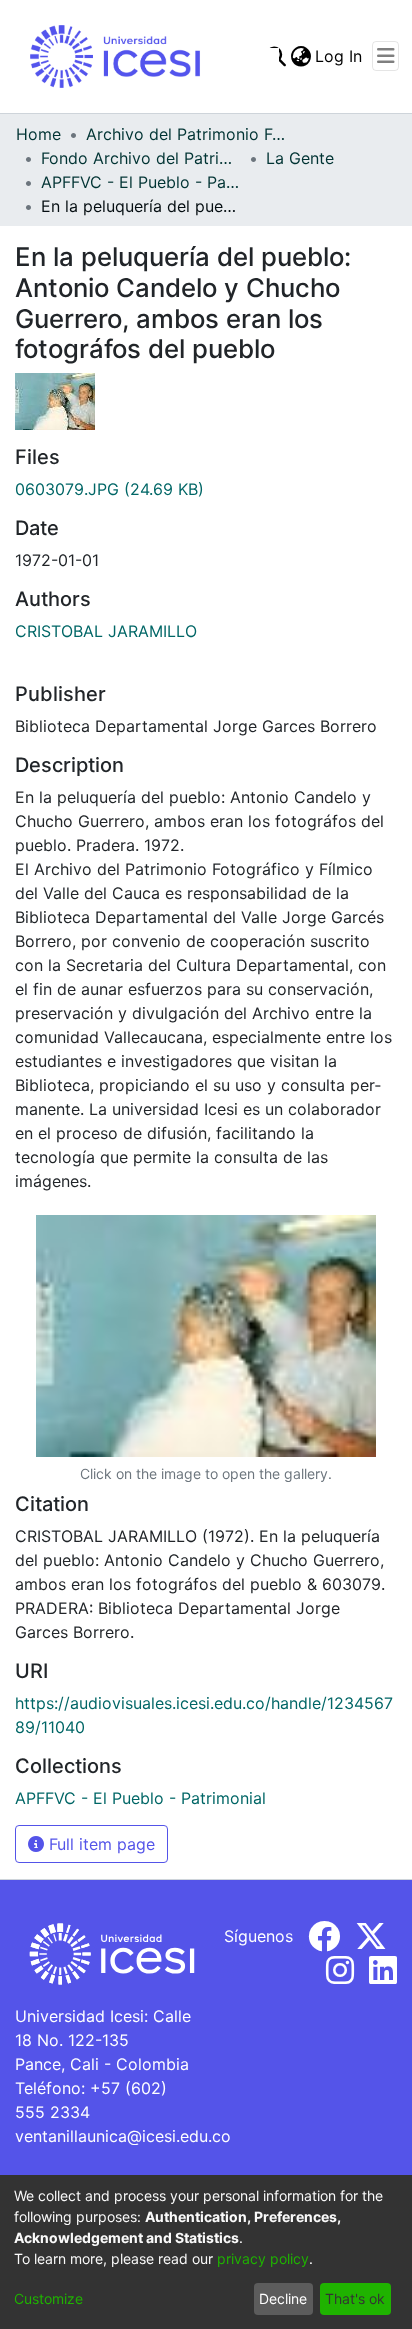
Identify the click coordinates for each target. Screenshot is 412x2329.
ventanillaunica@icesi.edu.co (123, 2136)
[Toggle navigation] (385, 56)
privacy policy (263, 2258)
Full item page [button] (99, 1844)
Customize (48, 2298)
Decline (283, 2298)
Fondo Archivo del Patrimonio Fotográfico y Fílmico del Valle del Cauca (141, 158)
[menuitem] (300, 56)
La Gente (300, 158)
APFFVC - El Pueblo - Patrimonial (141, 182)
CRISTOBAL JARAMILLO (106, 631)
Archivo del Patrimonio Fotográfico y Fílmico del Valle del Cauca (186, 134)
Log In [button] (339, 56)
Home (38, 134)
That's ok (355, 2298)
